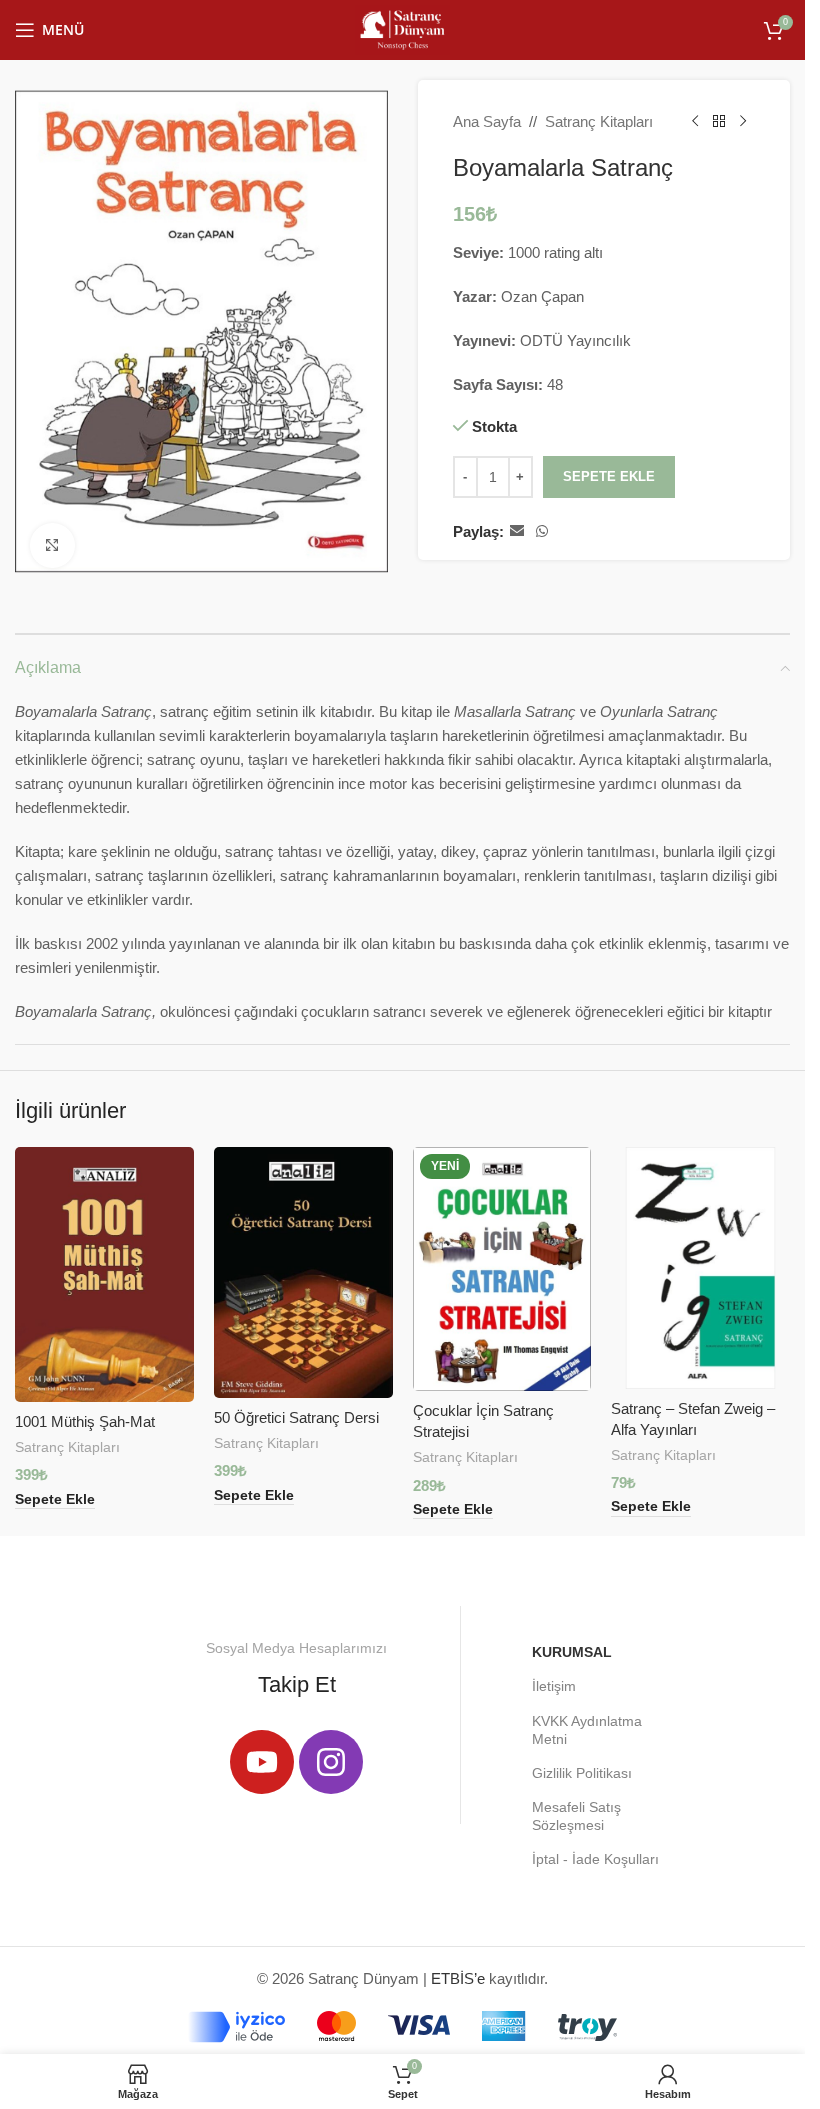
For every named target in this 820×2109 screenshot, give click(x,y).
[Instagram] (331, 1762)
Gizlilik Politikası (582, 1773)
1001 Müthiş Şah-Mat (85, 1421)
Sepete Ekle (609, 476)
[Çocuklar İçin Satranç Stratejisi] (502, 1269)
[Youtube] (262, 1762)
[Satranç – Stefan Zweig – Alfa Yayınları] (700, 1268)
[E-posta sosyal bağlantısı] (517, 531)
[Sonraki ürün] (743, 122)
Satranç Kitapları (599, 121)
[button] (55, 1500)
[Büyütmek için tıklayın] (52, 545)
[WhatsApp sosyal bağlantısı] (542, 531)
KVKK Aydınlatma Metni (587, 1730)
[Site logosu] (402, 28)
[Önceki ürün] (695, 122)
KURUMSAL (572, 1652)
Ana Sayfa (487, 121)
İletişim (554, 1686)
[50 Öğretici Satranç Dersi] (303, 1272)
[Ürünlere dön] (719, 122)
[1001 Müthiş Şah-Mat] (104, 1274)
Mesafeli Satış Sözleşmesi (576, 1816)
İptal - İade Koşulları (595, 1859)
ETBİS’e (458, 1978)
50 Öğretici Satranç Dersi (296, 1417)
